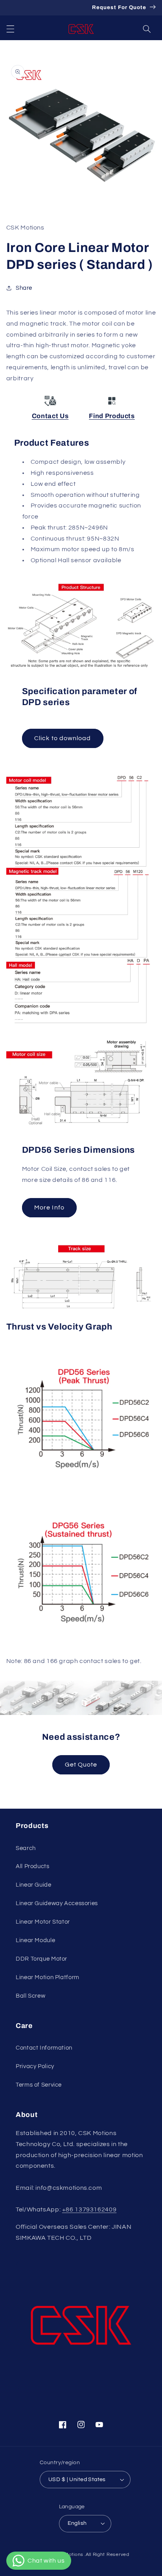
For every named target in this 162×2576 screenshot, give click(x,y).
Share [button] (24, 288)
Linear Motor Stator (43, 1922)
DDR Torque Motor (41, 1959)
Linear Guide (34, 1885)
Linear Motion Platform (48, 1977)
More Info (49, 1207)
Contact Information (44, 2048)
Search (26, 1848)
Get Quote (81, 1765)
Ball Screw (30, 1996)
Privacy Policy (35, 2066)
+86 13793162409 (89, 2209)
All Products (33, 1866)
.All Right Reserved (107, 2555)
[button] (10, 29)
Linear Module (35, 1940)
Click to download (63, 738)
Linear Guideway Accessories (57, 1903)
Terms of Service (39, 2085)
